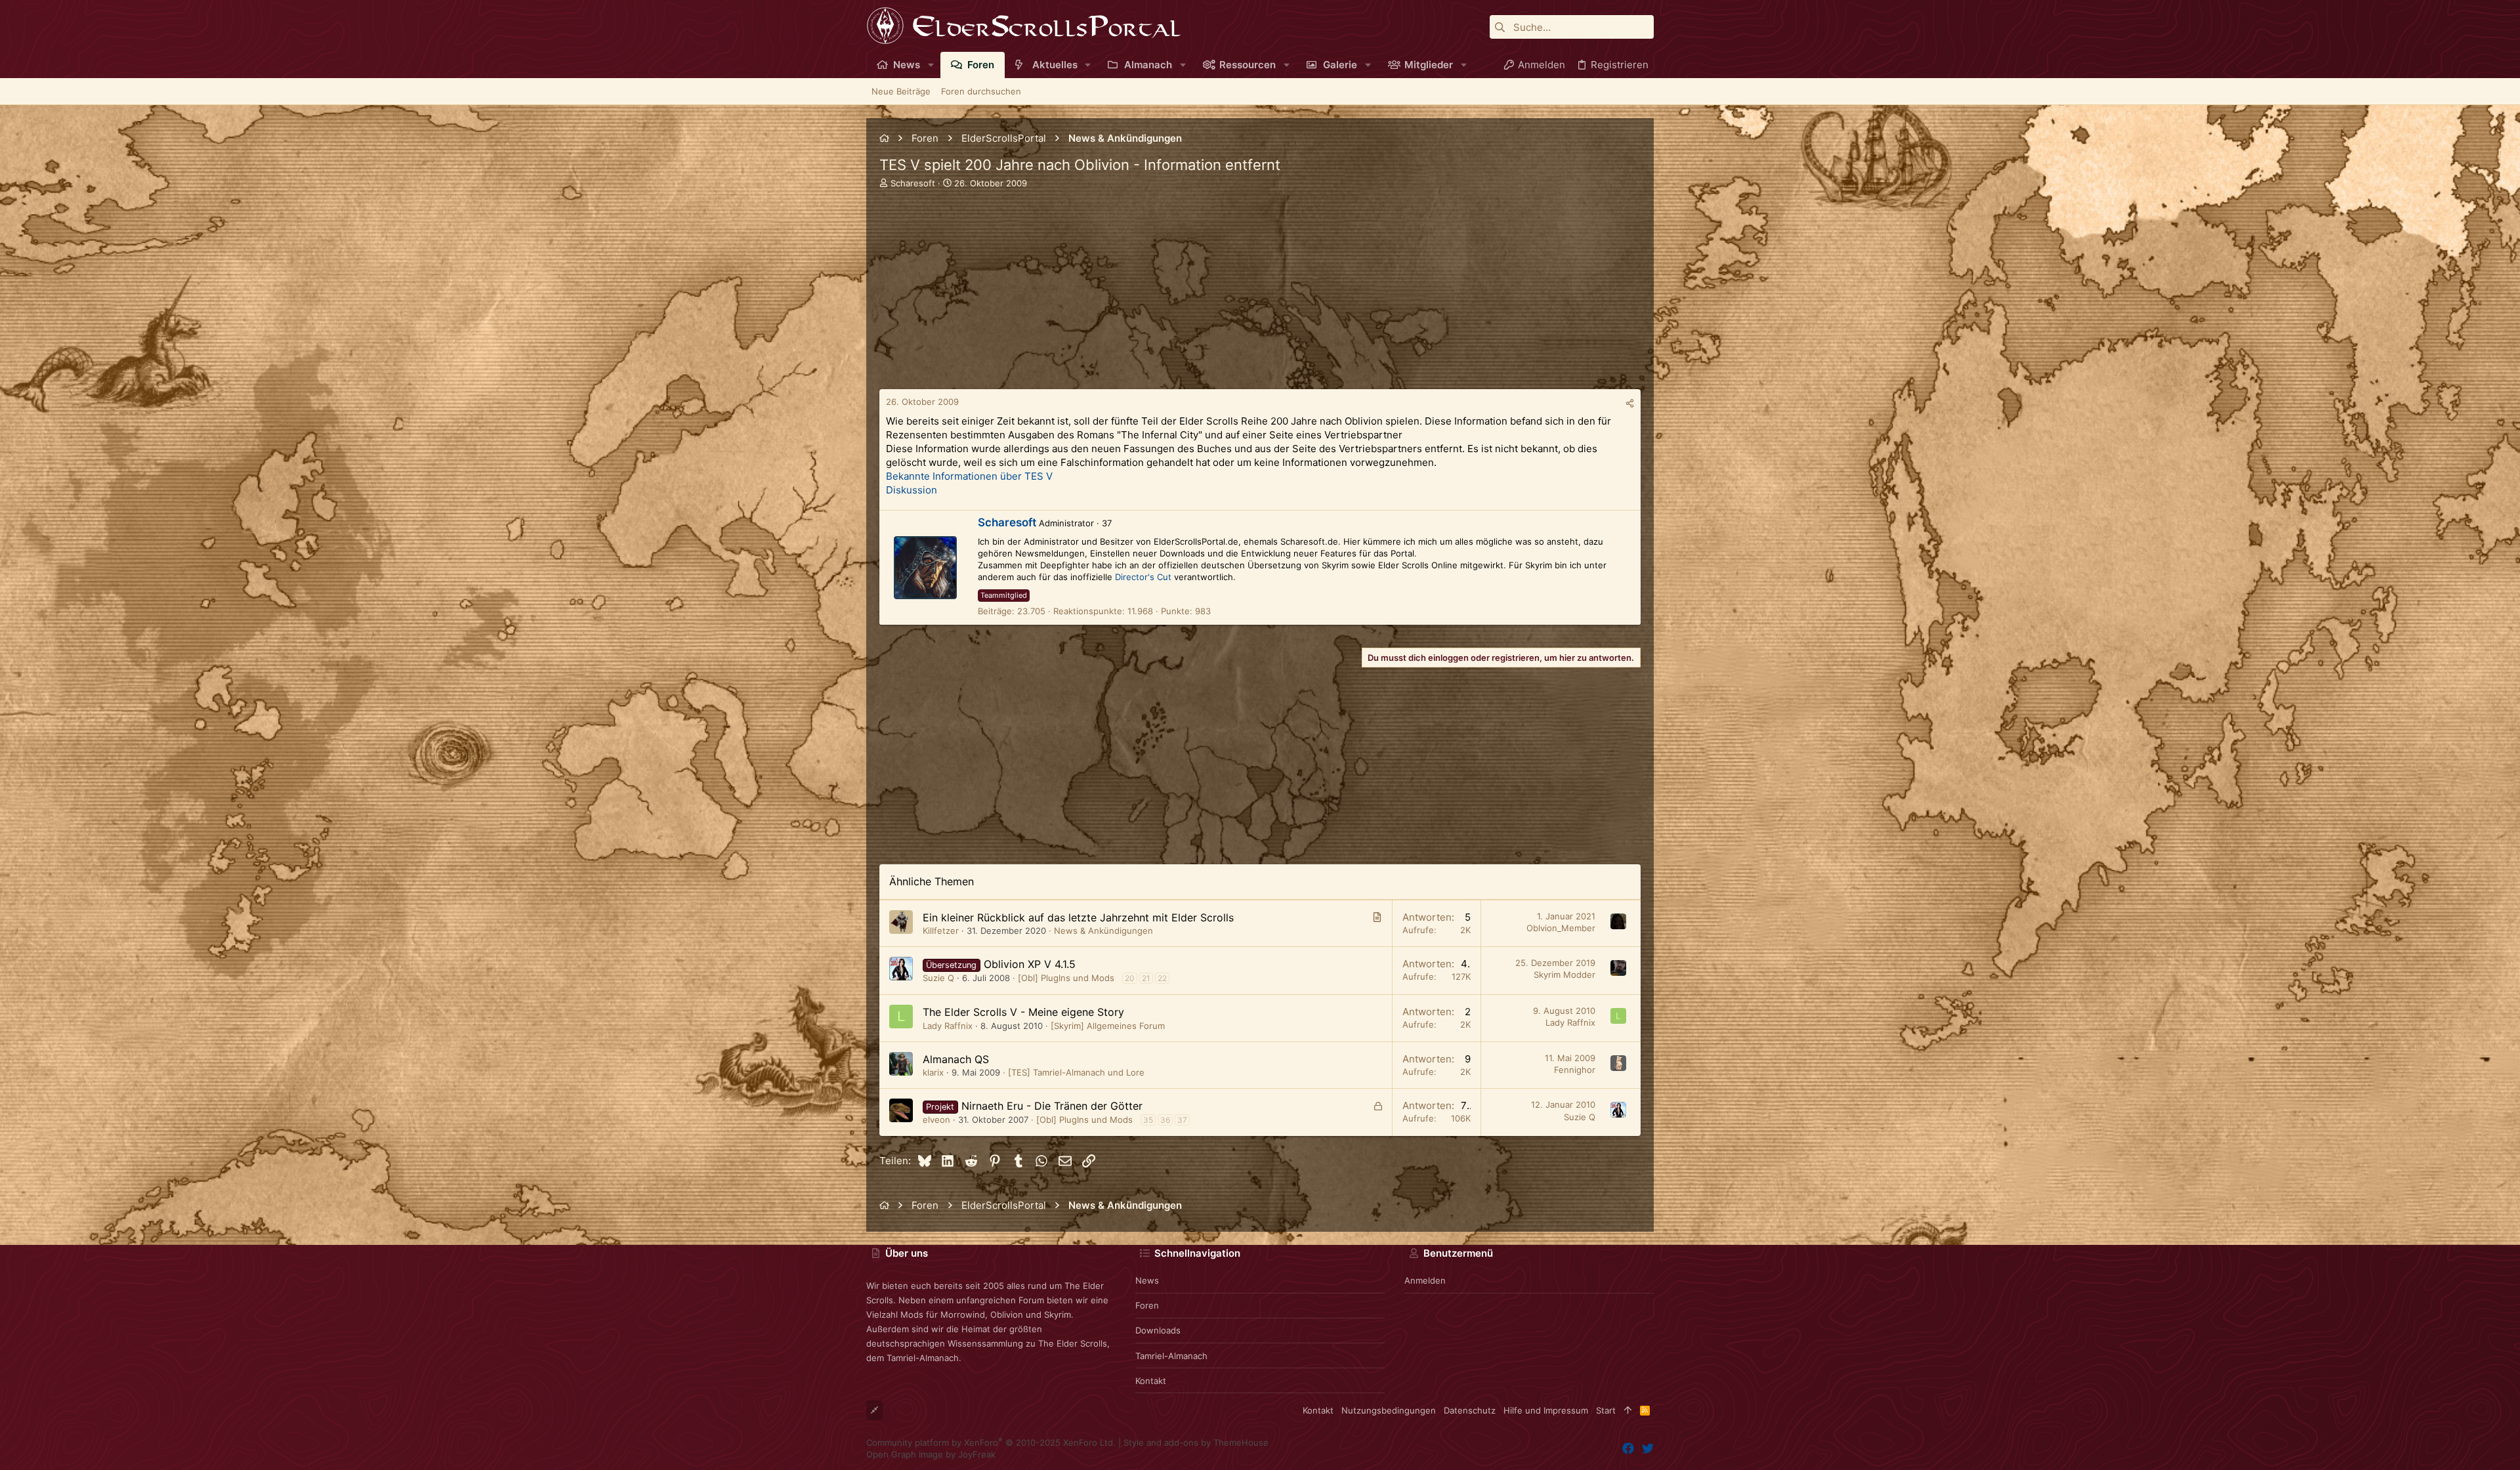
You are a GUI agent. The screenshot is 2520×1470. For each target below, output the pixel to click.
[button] (931, 65)
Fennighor (1575, 1070)
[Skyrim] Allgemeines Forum (1108, 1026)
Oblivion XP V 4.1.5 (1030, 964)
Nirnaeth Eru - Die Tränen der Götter (1052, 1106)
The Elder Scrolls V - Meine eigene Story (1023, 1012)
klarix (933, 1072)
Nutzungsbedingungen (1389, 1410)
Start (1606, 1410)
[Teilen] (1630, 403)
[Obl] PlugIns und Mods (1066, 978)
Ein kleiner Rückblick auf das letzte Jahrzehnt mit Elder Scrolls (1078, 917)
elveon (936, 1120)
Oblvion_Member (1561, 928)
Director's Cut (1143, 577)
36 (1165, 1120)
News (1147, 1280)
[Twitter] (1648, 1449)
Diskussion (912, 490)
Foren (1147, 1305)
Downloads (1158, 1330)
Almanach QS (956, 1059)
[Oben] (1628, 1410)
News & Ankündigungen (1103, 931)
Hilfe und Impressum (1546, 1410)
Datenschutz (1470, 1410)
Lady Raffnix (948, 1026)
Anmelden (1425, 1280)
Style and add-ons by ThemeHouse (1196, 1442)
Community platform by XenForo (991, 1442)
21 (1146, 978)
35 (1148, 1120)
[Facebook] (1628, 1449)
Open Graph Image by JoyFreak (931, 1454)
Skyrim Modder (1564, 975)
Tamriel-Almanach (1171, 1356)
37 (1182, 1120)
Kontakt (1151, 1381)
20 (1130, 978)
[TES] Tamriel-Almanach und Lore (1076, 1072)
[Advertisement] (1260, 297)
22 (1162, 978)
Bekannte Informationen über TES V (969, 476)
